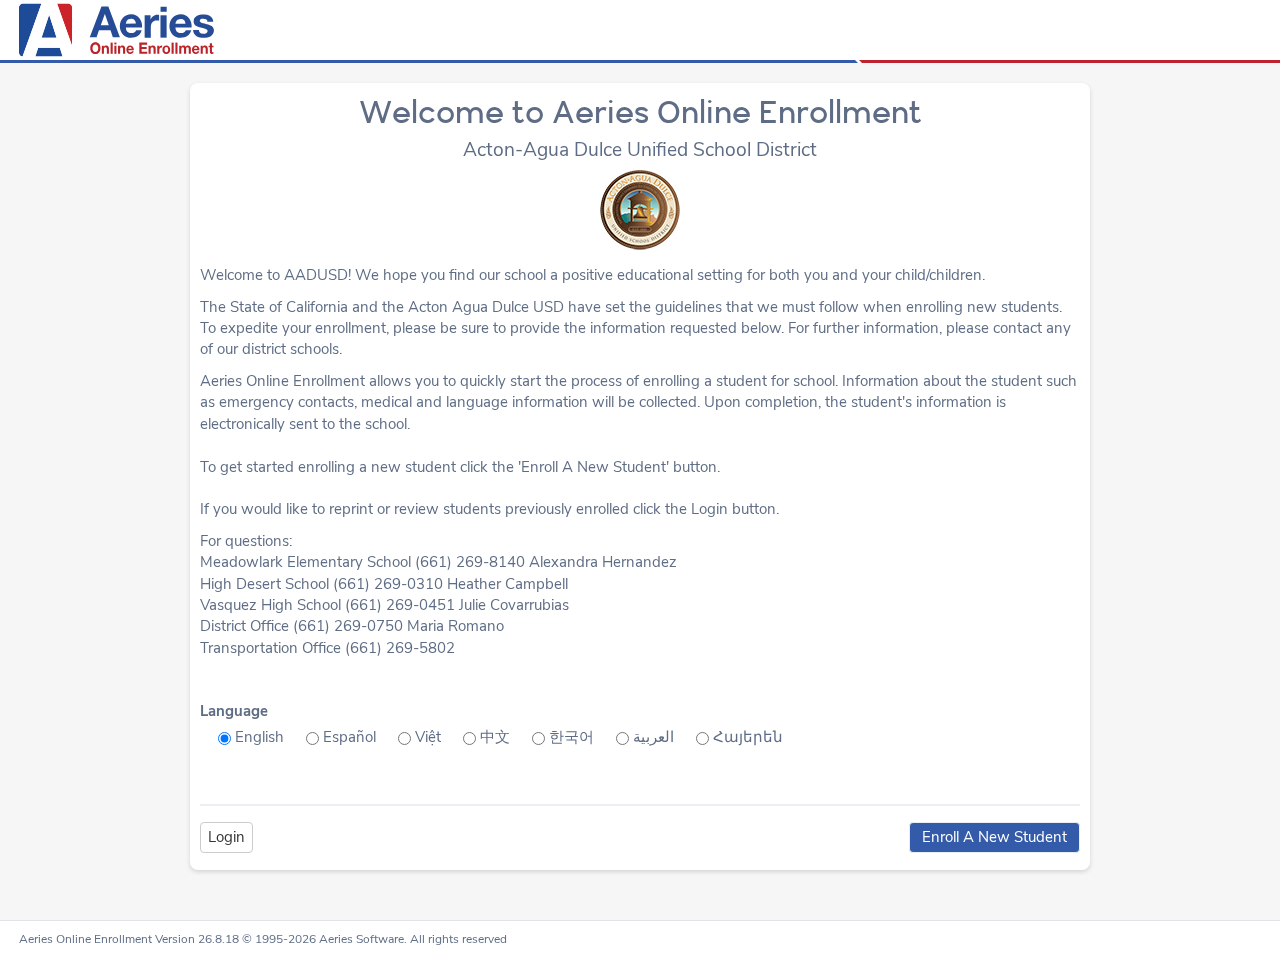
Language (234, 711)
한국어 (571, 737)
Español (349, 737)
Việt (428, 737)
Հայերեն (748, 737)
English (259, 737)
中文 (495, 737)
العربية (653, 737)
